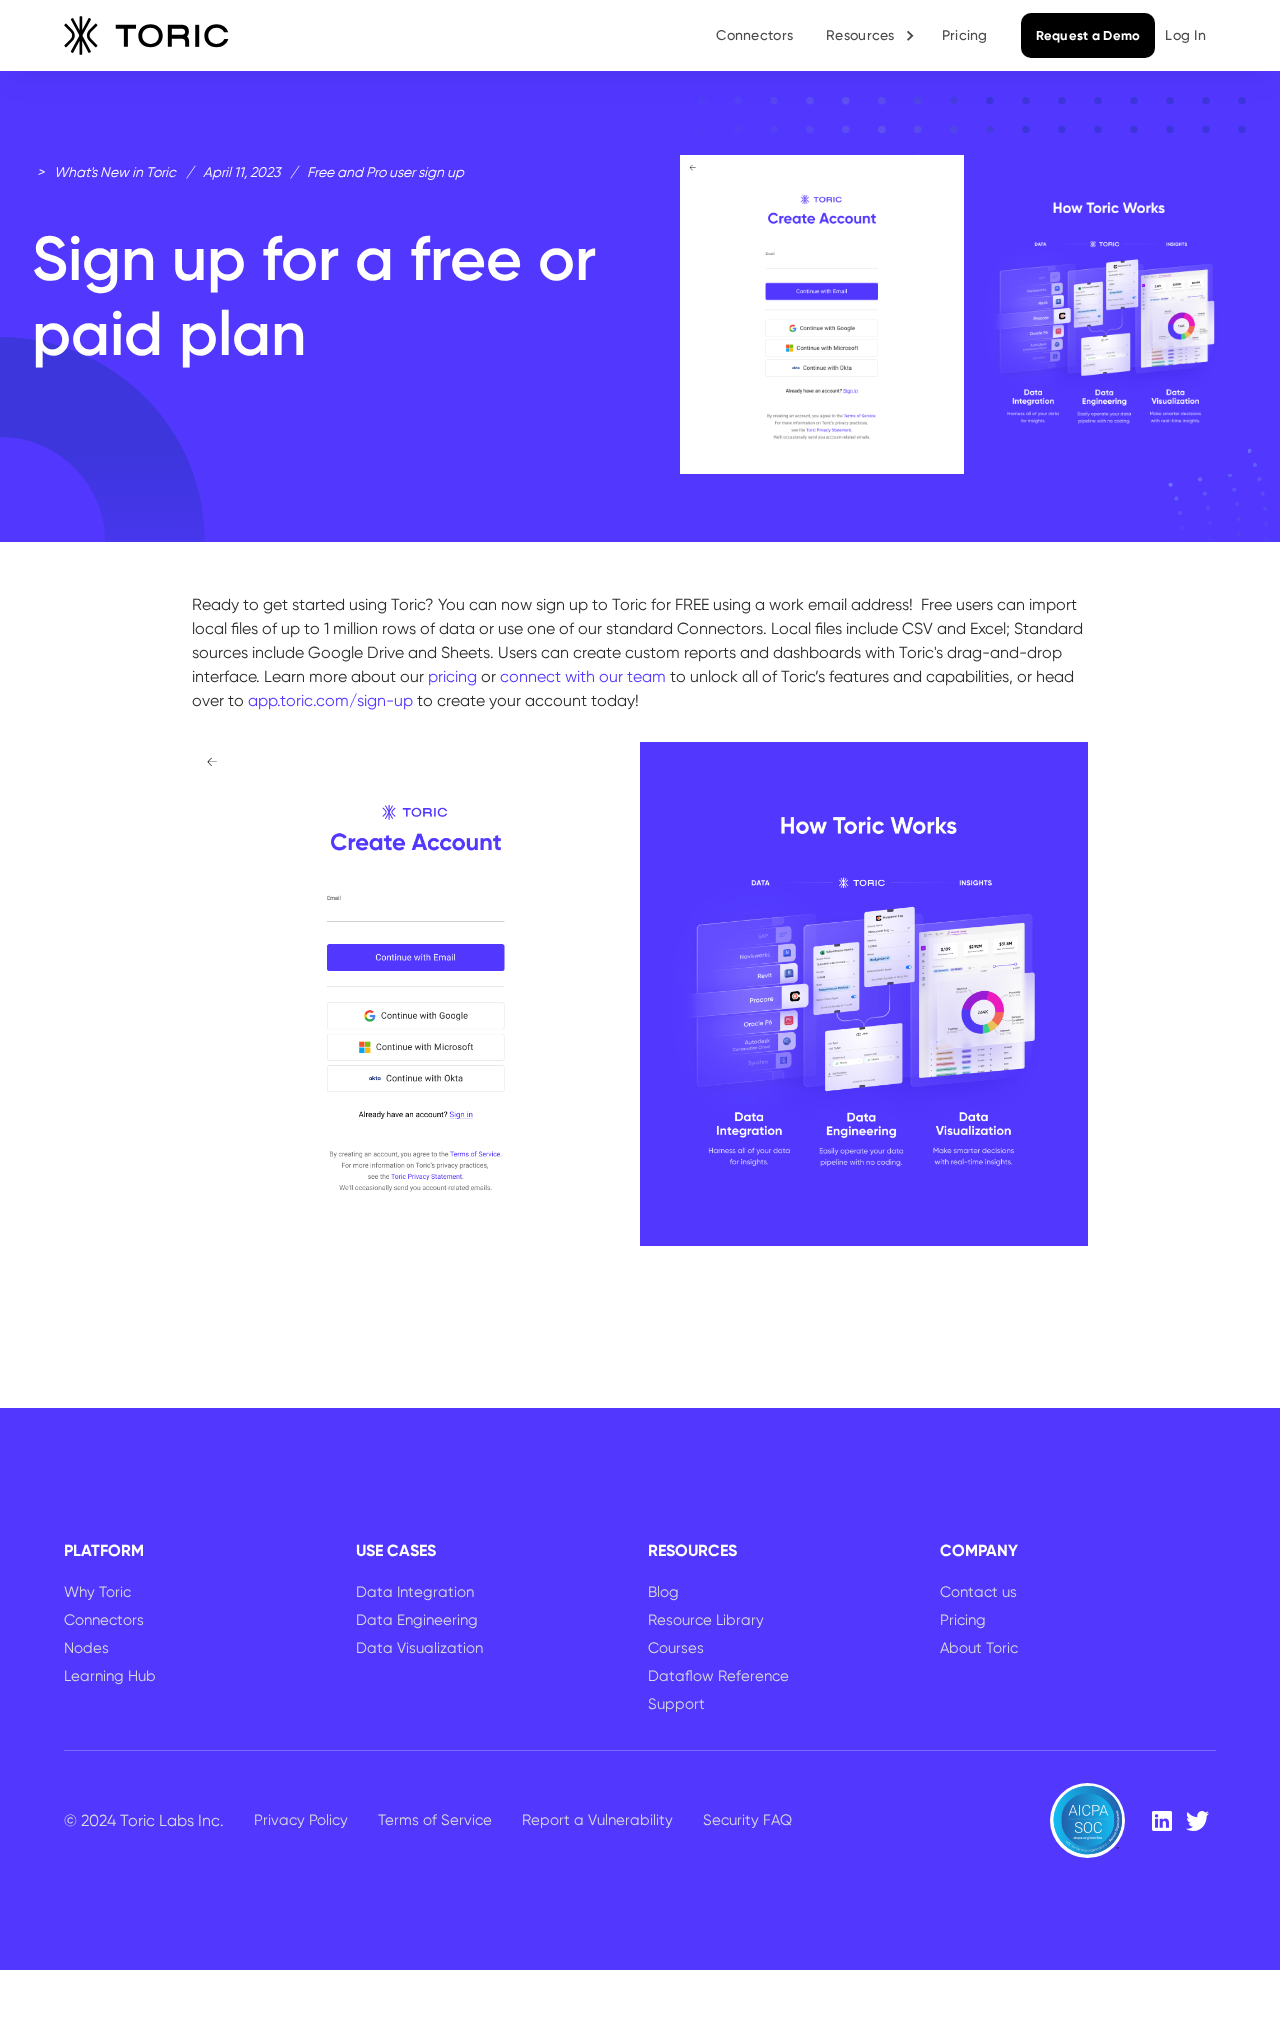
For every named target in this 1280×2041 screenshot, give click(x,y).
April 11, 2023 (241, 172)
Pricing (965, 35)
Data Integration (415, 1592)
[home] (146, 36)
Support (676, 1704)
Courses (676, 1648)
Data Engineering (417, 1620)
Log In (1185, 35)
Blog (663, 1592)
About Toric (979, 1648)
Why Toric (97, 1592)
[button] (871, 35)
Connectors (754, 35)
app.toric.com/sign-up (330, 700)
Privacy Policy (301, 1820)
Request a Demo (1088, 35)
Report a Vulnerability (597, 1820)
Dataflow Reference (718, 1676)
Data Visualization (419, 1648)
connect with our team (583, 676)
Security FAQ (747, 1820)
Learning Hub (110, 1676)
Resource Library (706, 1620)
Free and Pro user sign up (385, 172)
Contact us (978, 1592)
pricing (452, 676)
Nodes (86, 1648)
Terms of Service (435, 1820)
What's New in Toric (115, 172)
